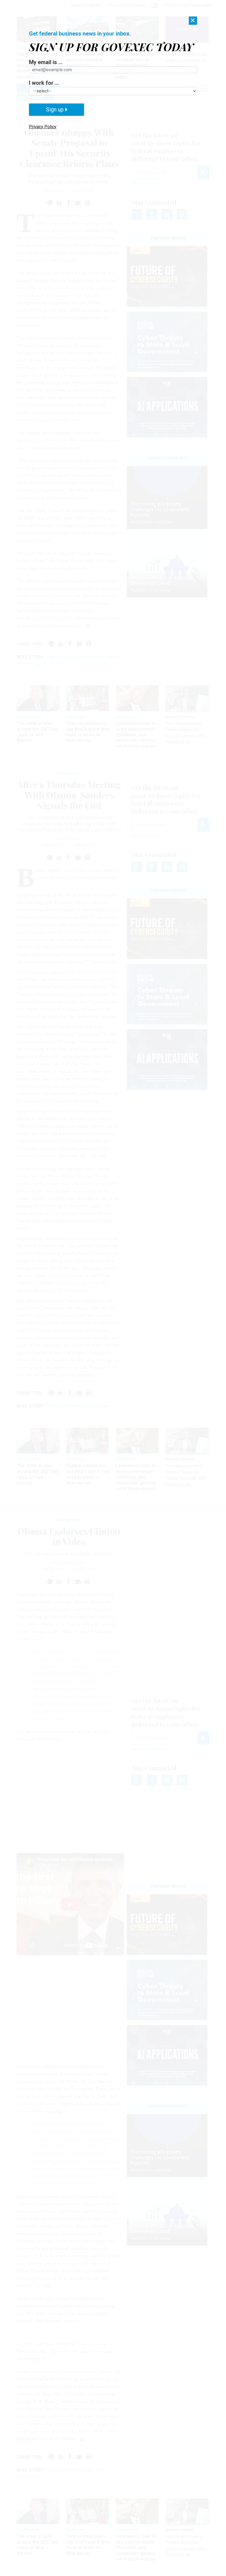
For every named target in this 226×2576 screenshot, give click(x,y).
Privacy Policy (43, 127)
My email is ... (46, 62)
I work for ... (44, 83)
